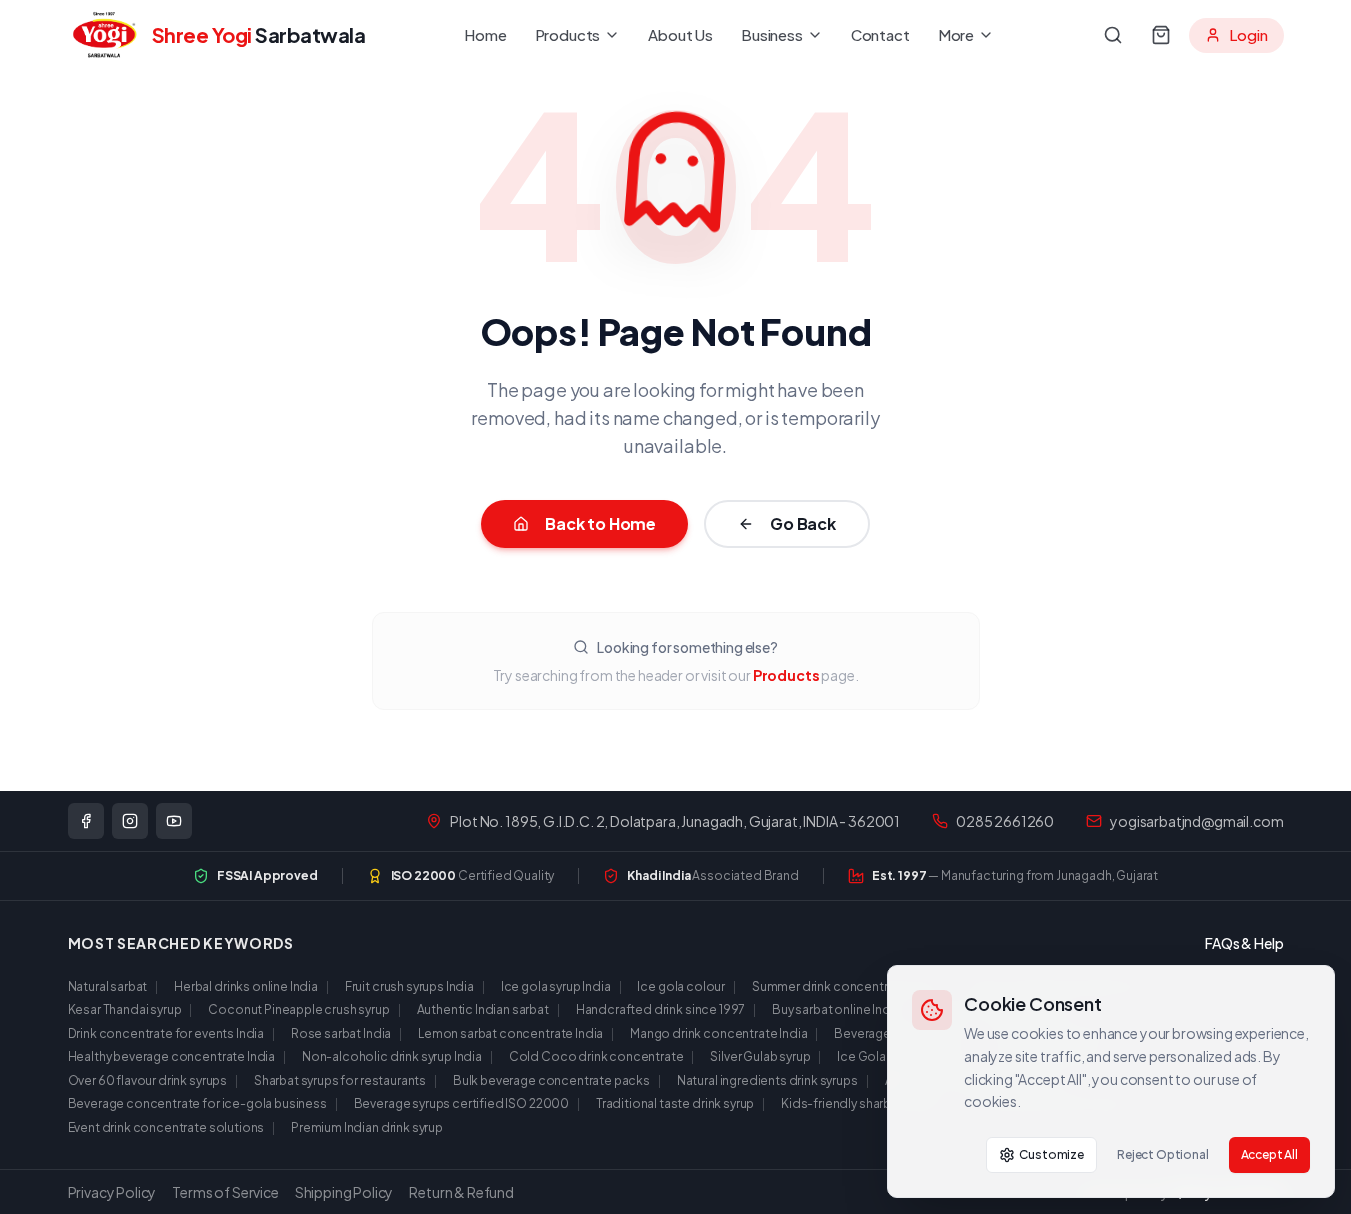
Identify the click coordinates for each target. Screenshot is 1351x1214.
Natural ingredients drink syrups (767, 1080)
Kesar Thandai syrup (125, 1009)
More (956, 34)
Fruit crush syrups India (409, 986)
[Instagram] (130, 821)
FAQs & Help (1244, 943)
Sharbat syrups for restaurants (340, 1080)
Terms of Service (225, 1192)
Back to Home (600, 523)
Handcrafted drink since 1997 (661, 1009)
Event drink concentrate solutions (166, 1127)
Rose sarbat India (341, 1033)
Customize (1051, 1154)
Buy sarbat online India (836, 1009)
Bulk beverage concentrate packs (551, 1080)
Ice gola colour (681, 986)
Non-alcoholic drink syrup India (392, 1056)
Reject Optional (1163, 1154)
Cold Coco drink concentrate (596, 1056)
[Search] (1113, 35)
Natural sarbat (108, 986)
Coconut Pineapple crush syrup (298, 1009)
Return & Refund (461, 1192)
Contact (880, 34)
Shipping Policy (344, 1192)
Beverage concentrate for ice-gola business (197, 1103)
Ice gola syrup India (556, 986)
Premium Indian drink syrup (367, 1127)
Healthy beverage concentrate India (172, 1056)
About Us (680, 34)
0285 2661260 (1005, 821)
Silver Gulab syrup (760, 1056)
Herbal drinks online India (246, 986)
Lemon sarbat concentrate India (510, 1033)
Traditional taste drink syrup (675, 1103)
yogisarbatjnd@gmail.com (1196, 821)
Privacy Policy (112, 1192)
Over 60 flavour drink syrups (148, 1080)
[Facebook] (86, 821)
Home (485, 34)
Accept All (1269, 1154)
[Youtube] (174, 821)
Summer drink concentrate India (844, 986)
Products (568, 34)
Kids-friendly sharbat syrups (862, 1103)
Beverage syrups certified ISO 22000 (461, 1103)
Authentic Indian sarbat (483, 1009)
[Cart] (1161, 35)
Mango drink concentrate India (718, 1033)
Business (772, 34)
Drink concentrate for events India (166, 1033)
